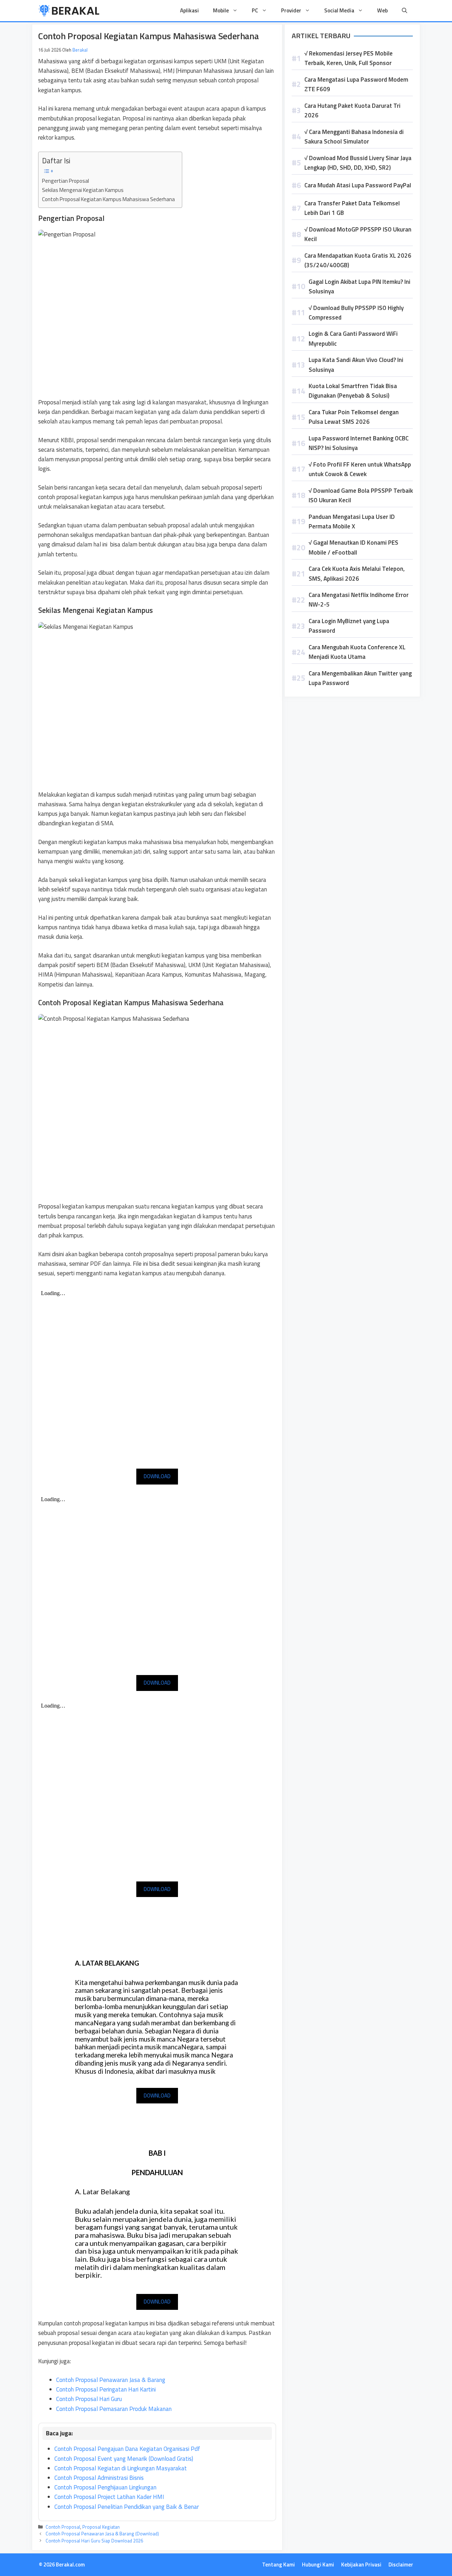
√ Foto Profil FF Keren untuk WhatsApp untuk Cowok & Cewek (360, 469)
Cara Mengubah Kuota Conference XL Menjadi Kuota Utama (357, 652)
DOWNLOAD (157, 1476)
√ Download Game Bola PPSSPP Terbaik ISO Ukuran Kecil (361, 495)
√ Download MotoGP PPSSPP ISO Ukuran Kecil (358, 234)
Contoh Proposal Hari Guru (89, 2399)
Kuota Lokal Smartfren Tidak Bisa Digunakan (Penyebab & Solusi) (353, 391)
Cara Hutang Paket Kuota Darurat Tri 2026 (352, 110)
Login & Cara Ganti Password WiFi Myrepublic (353, 338)
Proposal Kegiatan (101, 2527)
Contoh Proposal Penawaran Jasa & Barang (111, 2380)
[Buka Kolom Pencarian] (405, 11)
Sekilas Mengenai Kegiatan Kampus (83, 190)
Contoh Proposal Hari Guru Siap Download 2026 (94, 2541)
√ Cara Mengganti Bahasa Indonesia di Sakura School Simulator (354, 137)
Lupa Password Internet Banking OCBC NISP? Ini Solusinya (359, 443)
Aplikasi (189, 10)
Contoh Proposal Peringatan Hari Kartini (106, 2389)
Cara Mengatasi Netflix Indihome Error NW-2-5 (359, 600)
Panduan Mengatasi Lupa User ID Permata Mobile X (352, 522)
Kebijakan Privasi (361, 2565)
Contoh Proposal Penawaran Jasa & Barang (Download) (102, 2534)
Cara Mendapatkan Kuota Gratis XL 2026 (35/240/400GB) (358, 260)
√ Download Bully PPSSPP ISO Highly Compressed (356, 313)
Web (382, 10)
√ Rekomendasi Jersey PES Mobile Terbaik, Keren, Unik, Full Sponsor (349, 58)
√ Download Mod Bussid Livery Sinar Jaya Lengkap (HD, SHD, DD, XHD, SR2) (358, 163)
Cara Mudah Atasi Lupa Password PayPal (358, 185)
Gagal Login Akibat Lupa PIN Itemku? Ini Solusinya (359, 286)
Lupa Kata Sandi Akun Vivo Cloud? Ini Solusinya (356, 365)
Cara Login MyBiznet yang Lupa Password (349, 626)
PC (255, 10)
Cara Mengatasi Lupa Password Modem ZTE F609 (356, 84)
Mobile (221, 10)
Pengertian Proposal (66, 181)
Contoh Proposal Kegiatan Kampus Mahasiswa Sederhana (108, 199)
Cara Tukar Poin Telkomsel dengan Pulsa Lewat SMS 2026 (354, 417)
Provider (291, 10)
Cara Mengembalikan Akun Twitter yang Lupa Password (360, 678)
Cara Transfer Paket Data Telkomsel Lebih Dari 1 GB (352, 208)
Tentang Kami (278, 2565)
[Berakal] (69, 11)
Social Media (339, 10)
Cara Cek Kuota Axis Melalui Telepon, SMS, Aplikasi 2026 (357, 573)
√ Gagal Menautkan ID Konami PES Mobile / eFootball (353, 547)
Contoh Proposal (63, 2527)
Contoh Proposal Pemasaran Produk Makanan (114, 2409)
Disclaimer (401, 2565)
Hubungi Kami (318, 2565)
